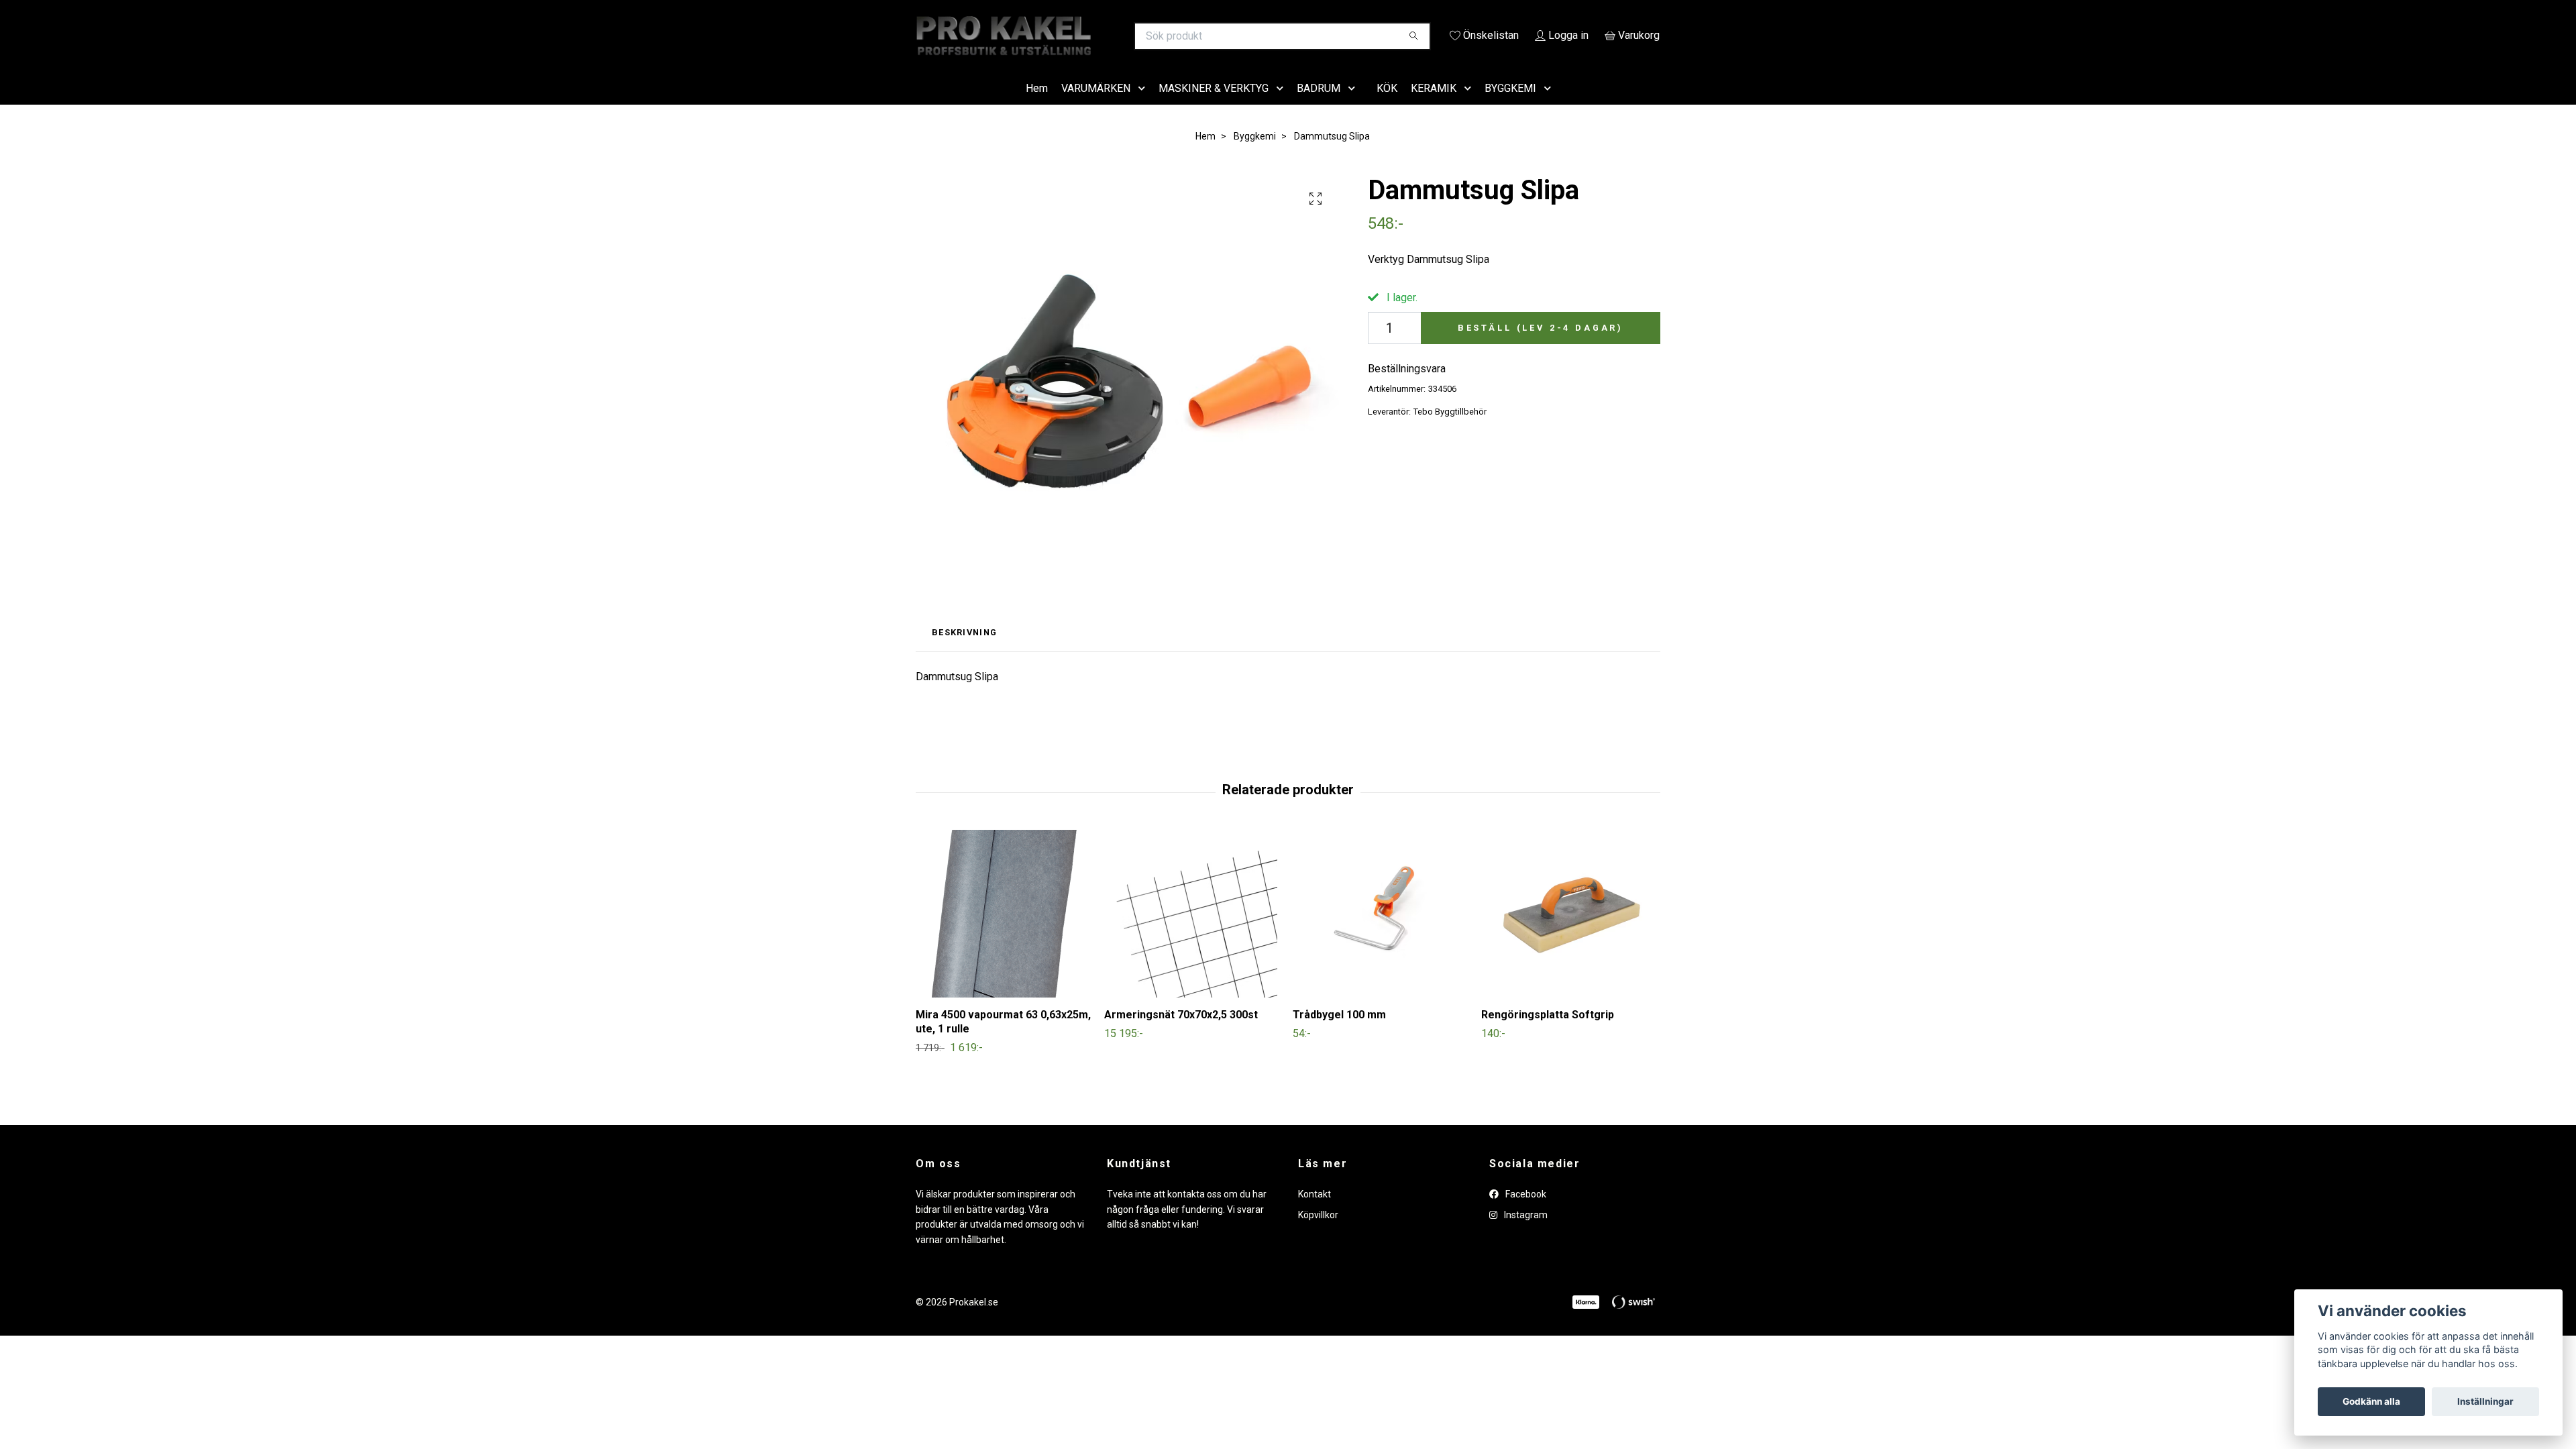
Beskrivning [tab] (964, 652)
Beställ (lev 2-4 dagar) (1541, 346)
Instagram (1525, 1234)
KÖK (1387, 107)
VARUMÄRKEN (1096, 107)
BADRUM (1319, 107)
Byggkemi (1255, 155)
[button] (1144, 108)
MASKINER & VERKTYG (1214, 107)
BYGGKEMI (1510, 107)
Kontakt (1314, 1214)
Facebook (1525, 1214)
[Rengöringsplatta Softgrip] (1570, 933)
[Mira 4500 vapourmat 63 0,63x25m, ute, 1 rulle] (1005, 933)
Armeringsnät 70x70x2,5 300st (1181, 1034)
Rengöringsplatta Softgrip (1548, 1034)
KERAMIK (1434, 107)
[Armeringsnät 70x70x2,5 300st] (1193, 933)
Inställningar (2485, 1401)
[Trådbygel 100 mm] (1382, 933)
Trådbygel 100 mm (1339, 1034)
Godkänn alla (2371, 1401)
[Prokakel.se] (1102, 36)
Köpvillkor (1318, 1234)
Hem (1037, 107)
